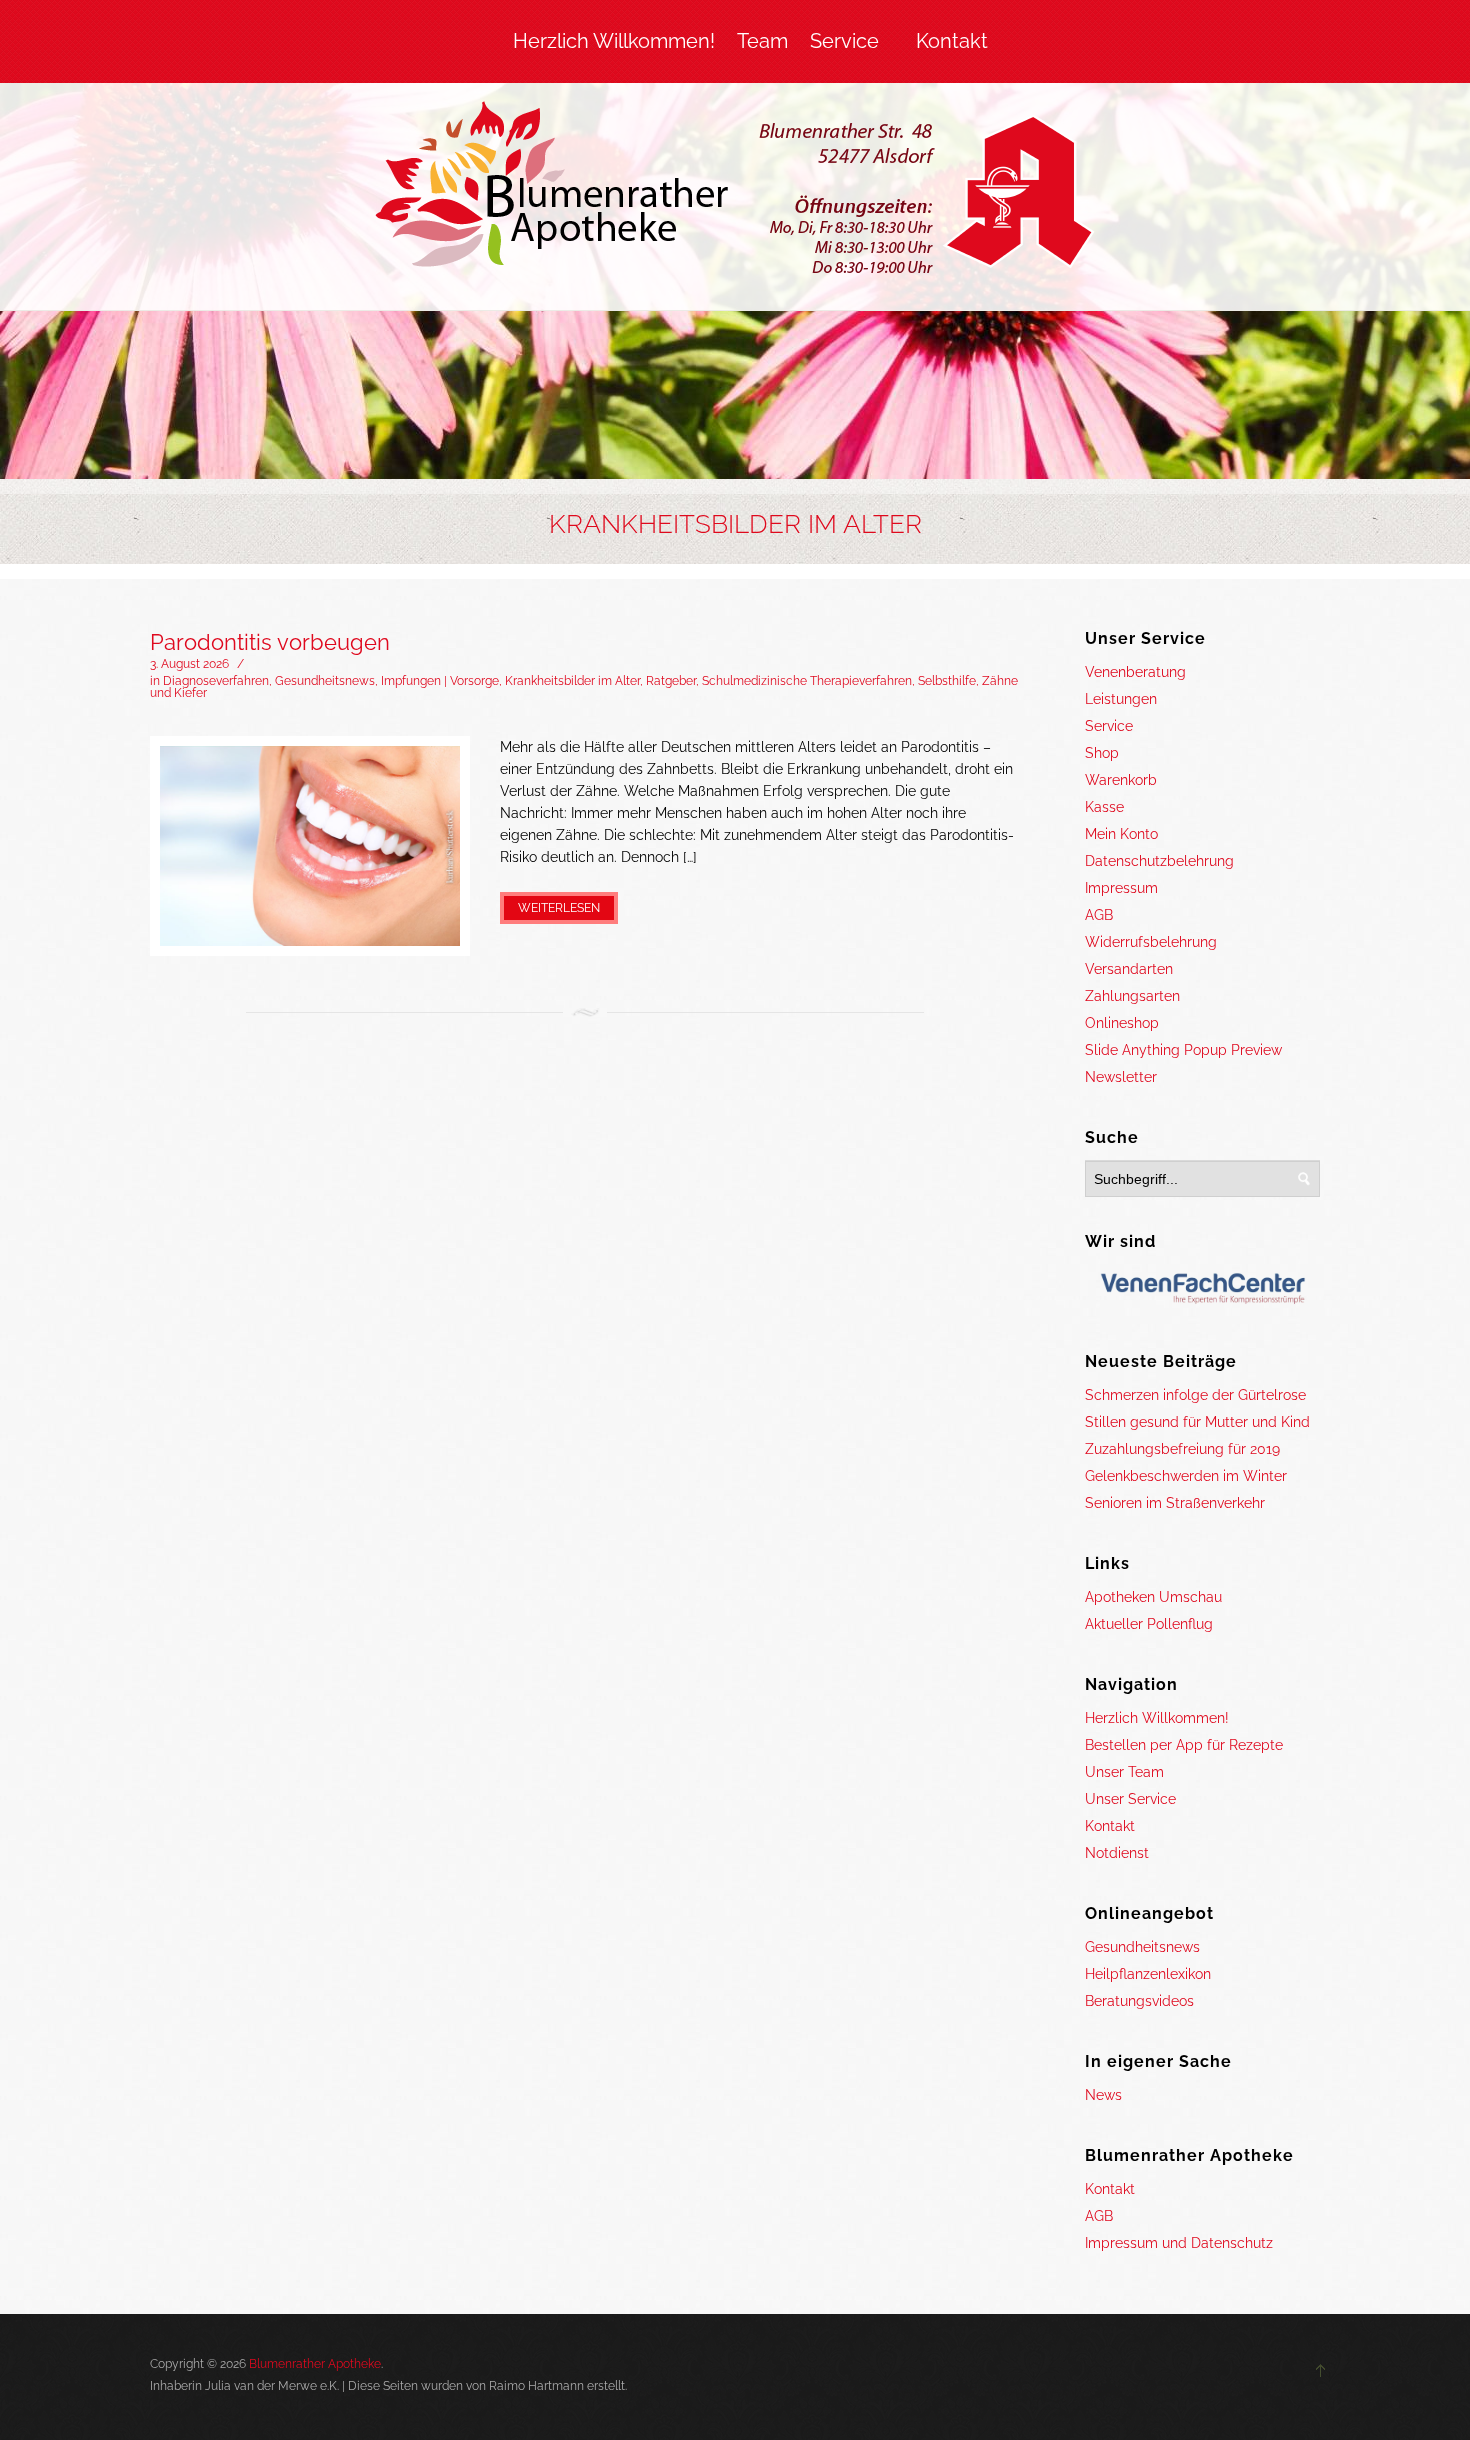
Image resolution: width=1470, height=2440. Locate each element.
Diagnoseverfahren (216, 681)
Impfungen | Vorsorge (440, 681)
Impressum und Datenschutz (1179, 2243)
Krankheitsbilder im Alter (572, 681)
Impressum (1121, 888)
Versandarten (1129, 969)
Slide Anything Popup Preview (1183, 1050)
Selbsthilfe (947, 681)
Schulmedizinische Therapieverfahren (807, 681)
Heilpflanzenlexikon (1148, 1974)
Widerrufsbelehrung (1151, 942)
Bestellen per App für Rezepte (1184, 1745)
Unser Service (1130, 1799)
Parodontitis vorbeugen (270, 642)
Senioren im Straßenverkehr (1175, 1503)
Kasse (1104, 807)
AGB (1099, 915)
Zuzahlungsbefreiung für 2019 (1182, 1449)
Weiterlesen (559, 908)
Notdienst (1117, 1853)
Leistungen (1121, 699)
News (1103, 2095)
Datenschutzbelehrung (1159, 861)
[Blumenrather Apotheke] (735, 192)
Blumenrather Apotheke (315, 2364)
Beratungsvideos (1139, 2001)
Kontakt (952, 41)
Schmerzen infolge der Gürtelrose (1195, 1395)
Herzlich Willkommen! (614, 41)
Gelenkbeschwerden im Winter (1186, 1476)
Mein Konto (1121, 834)
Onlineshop (1122, 1023)
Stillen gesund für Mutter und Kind (1197, 1422)
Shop (1102, 753)
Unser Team (1124, 1772)
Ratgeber (671, 681)
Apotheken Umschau (1153, 1597)
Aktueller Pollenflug (1149, 1624)
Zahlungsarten (1132, 996)
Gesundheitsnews (325, 681)
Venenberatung (1135, 672)
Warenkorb (1121, 780)
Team (762, 41)
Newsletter (1121, 1077)
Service (844, 41)
